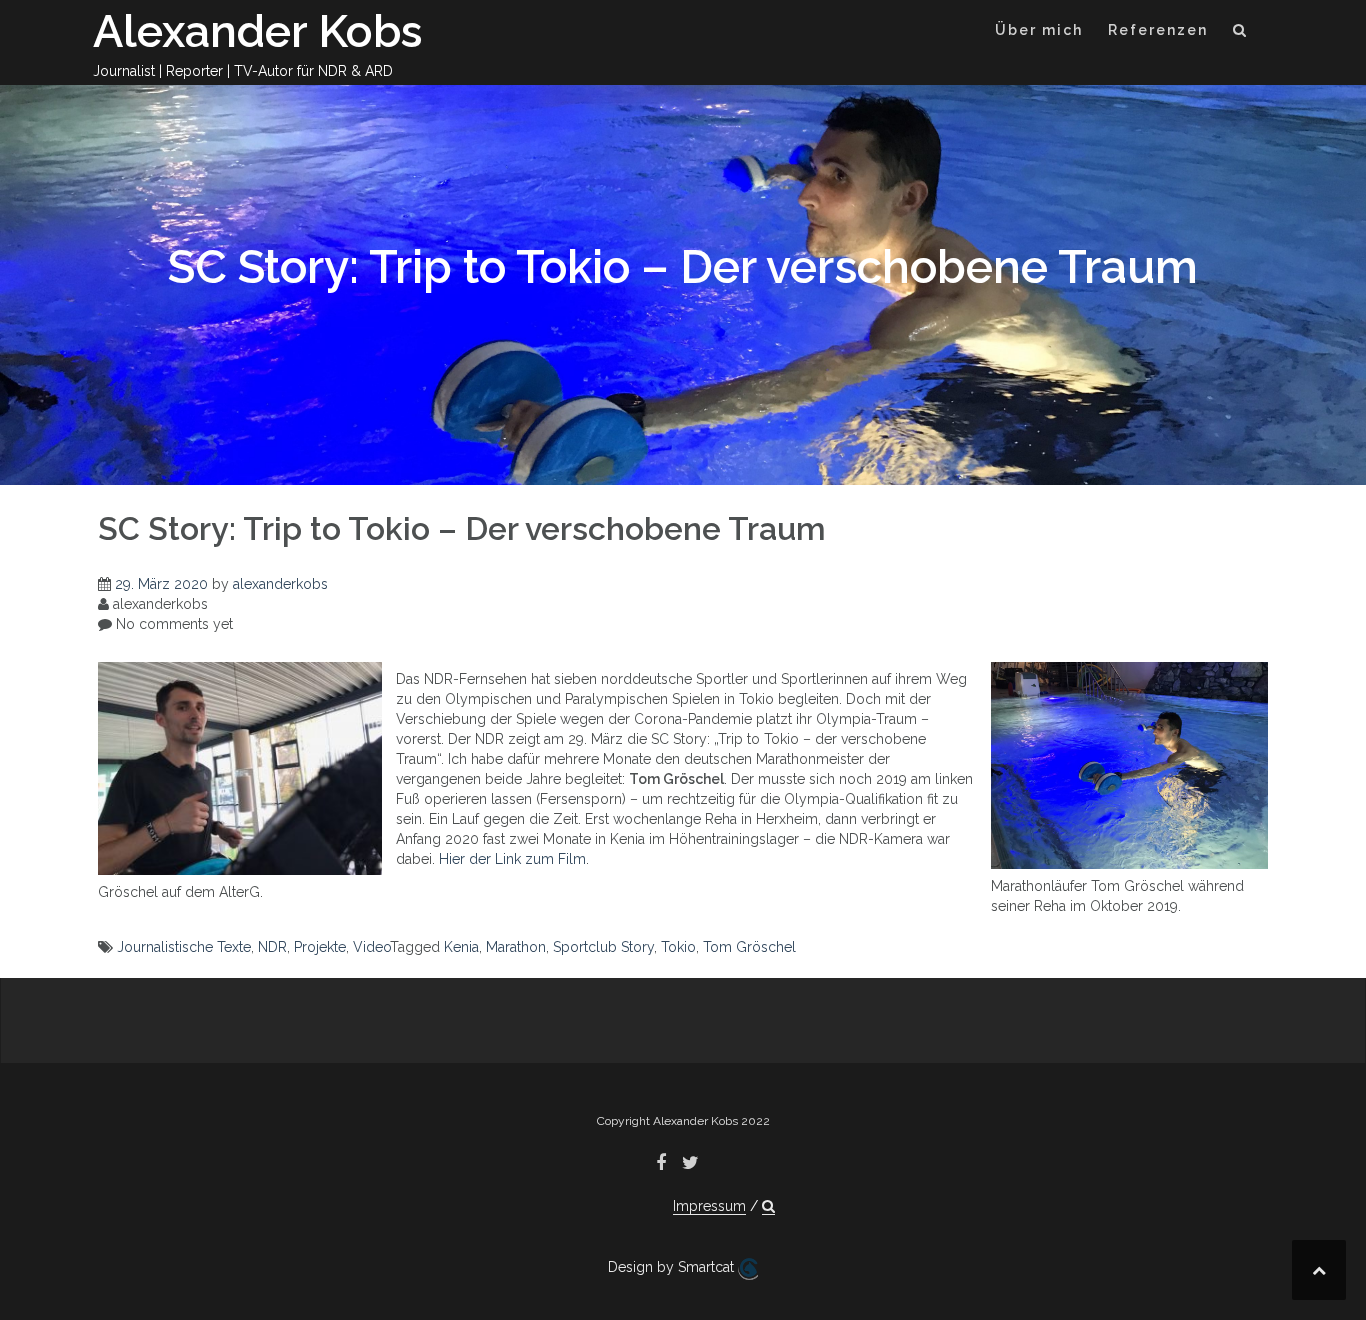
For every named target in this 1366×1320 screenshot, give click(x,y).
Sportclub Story (603, 947)
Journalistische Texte (184, 947)
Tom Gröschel (749, 947)
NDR (272, 947)
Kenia (461, 947)
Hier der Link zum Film (512, 859)
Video (371, 947)
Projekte (320, 947)
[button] (1240, 33)
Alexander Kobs (258, 31)
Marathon (516, 947)
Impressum (709, 1206)
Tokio (678, 947)
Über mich (1039, 30)
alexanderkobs (280, 584)
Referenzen (1158, 30)
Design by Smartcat (673, 1267)
